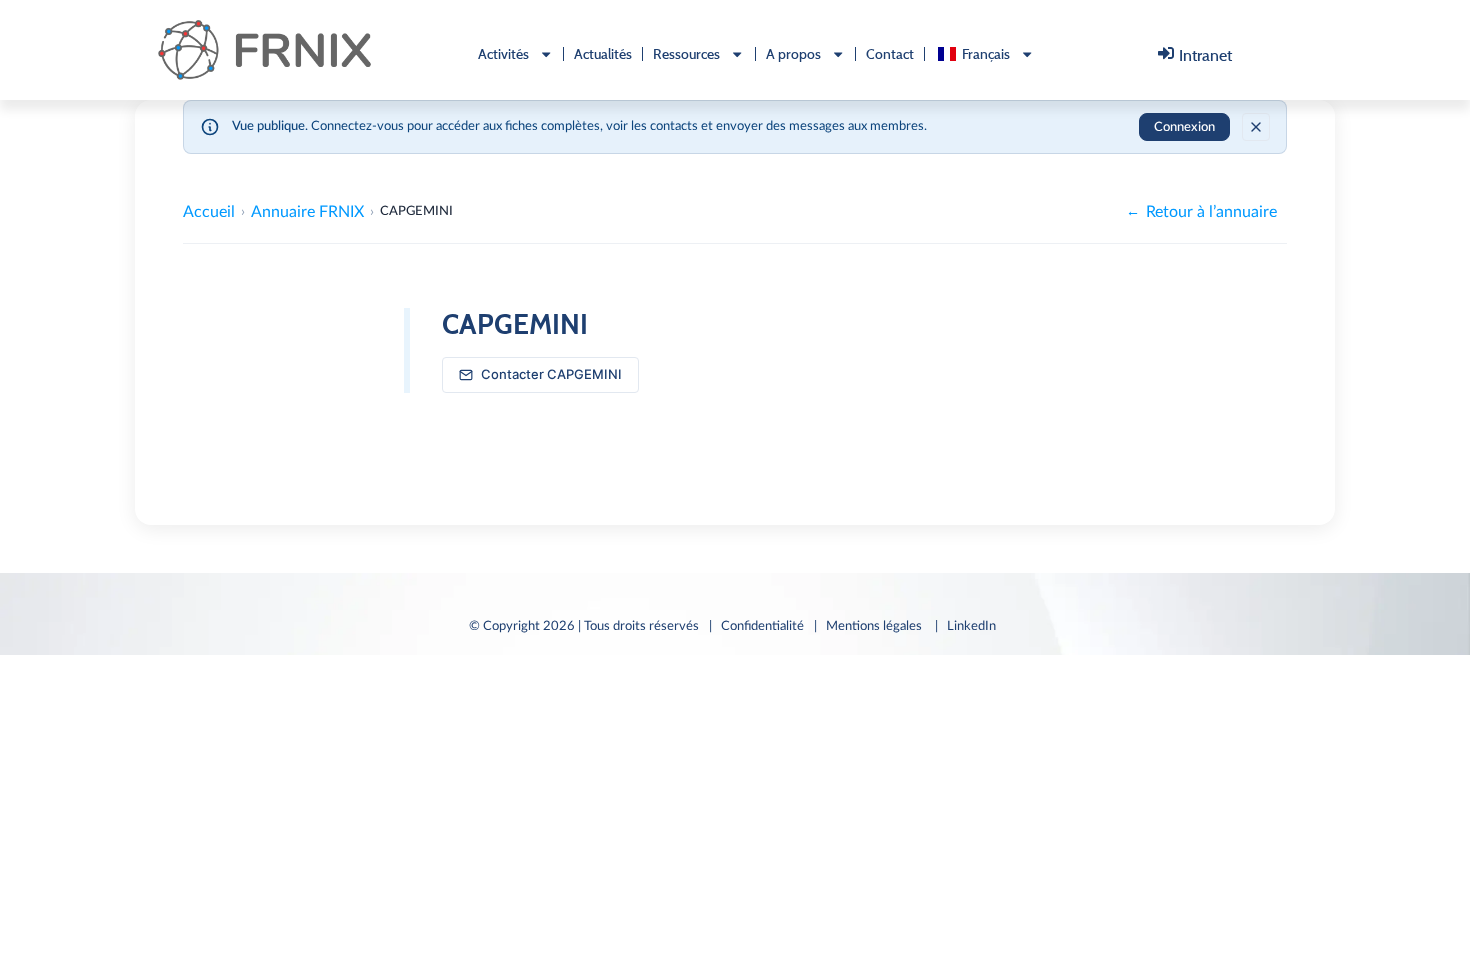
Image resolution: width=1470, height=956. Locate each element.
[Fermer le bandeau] (1256, 127)
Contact (890, 53)
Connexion (1184, 127)
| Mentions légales (869, 626)
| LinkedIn (968, 626)
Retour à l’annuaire (1201, 212)
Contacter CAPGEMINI (551, 374)
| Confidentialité (756, 626)
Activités (503, 53)
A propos (793, 53)
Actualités (603, 53)
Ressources (686, 53)
